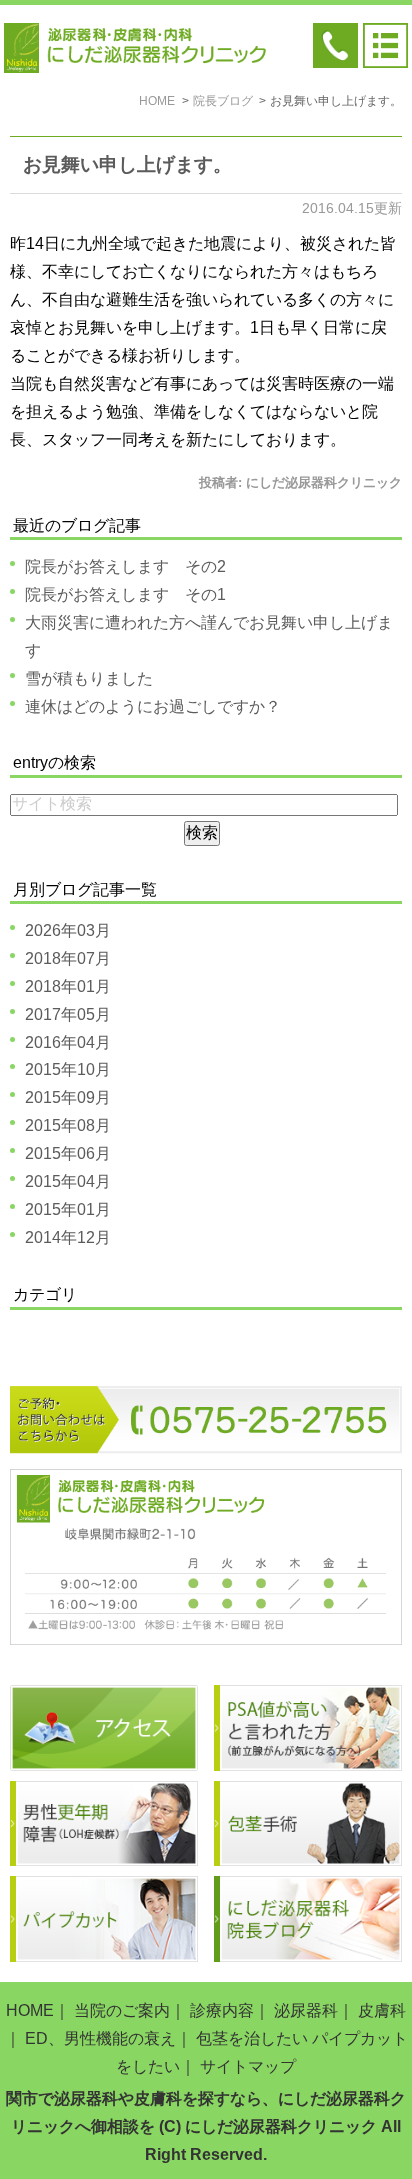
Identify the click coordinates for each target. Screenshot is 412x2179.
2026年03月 (68, 930)
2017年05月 (68, 1014)
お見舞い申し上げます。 (127, 164)
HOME (30, 2010)
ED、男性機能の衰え (100, 2038)
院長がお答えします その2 (125, 566)
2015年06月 (68, 1153)
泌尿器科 (306, 2010)
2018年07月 (68, 958)
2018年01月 (68, 986)
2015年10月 (68, 1069)
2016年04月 (68, 1042)
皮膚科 (382, 2010)
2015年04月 (68, 1181)
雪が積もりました (89, 678)
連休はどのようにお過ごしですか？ (153, 706)
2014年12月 (68, 1237)
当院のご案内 (122, 2010)
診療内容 (222, 2010)
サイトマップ (248, 2066)
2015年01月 (68, 1209)
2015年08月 (68, 1125)
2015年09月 (68, 1097)
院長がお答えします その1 (125, 594)
